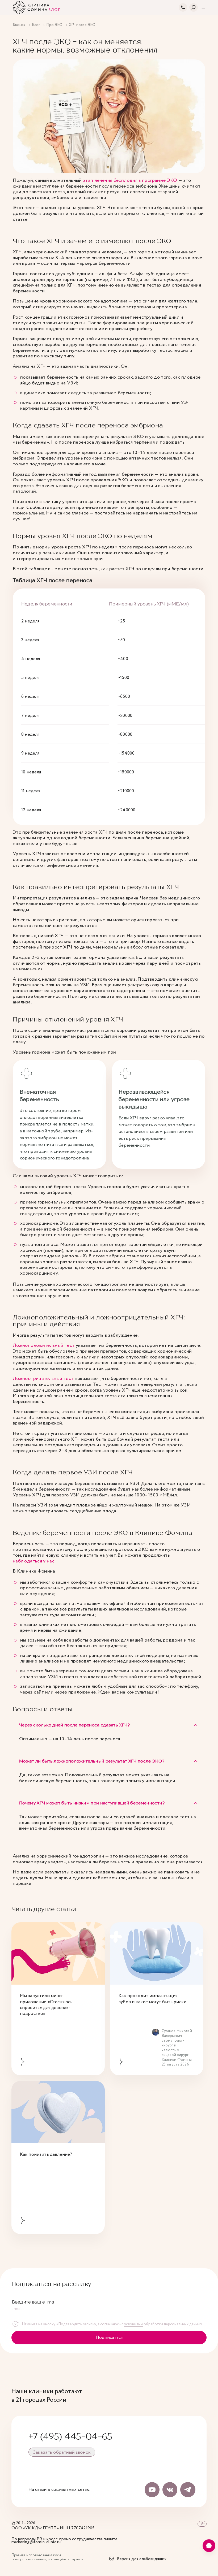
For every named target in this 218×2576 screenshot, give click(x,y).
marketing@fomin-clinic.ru (36, 2542)
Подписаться (109, 2338)
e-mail (17, 2309)
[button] (109, 1725)
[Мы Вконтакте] (170, 2490)
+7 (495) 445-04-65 (70, 2436)
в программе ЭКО (158, 181)
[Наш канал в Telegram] (188, 2490)
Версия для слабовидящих (142, 2559)
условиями (133, 2324)
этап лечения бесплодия (110, 181)
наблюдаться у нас (34, 1561)
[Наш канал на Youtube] (152, 2490)
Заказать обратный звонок (62, 2452)
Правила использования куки (36, 2555)
